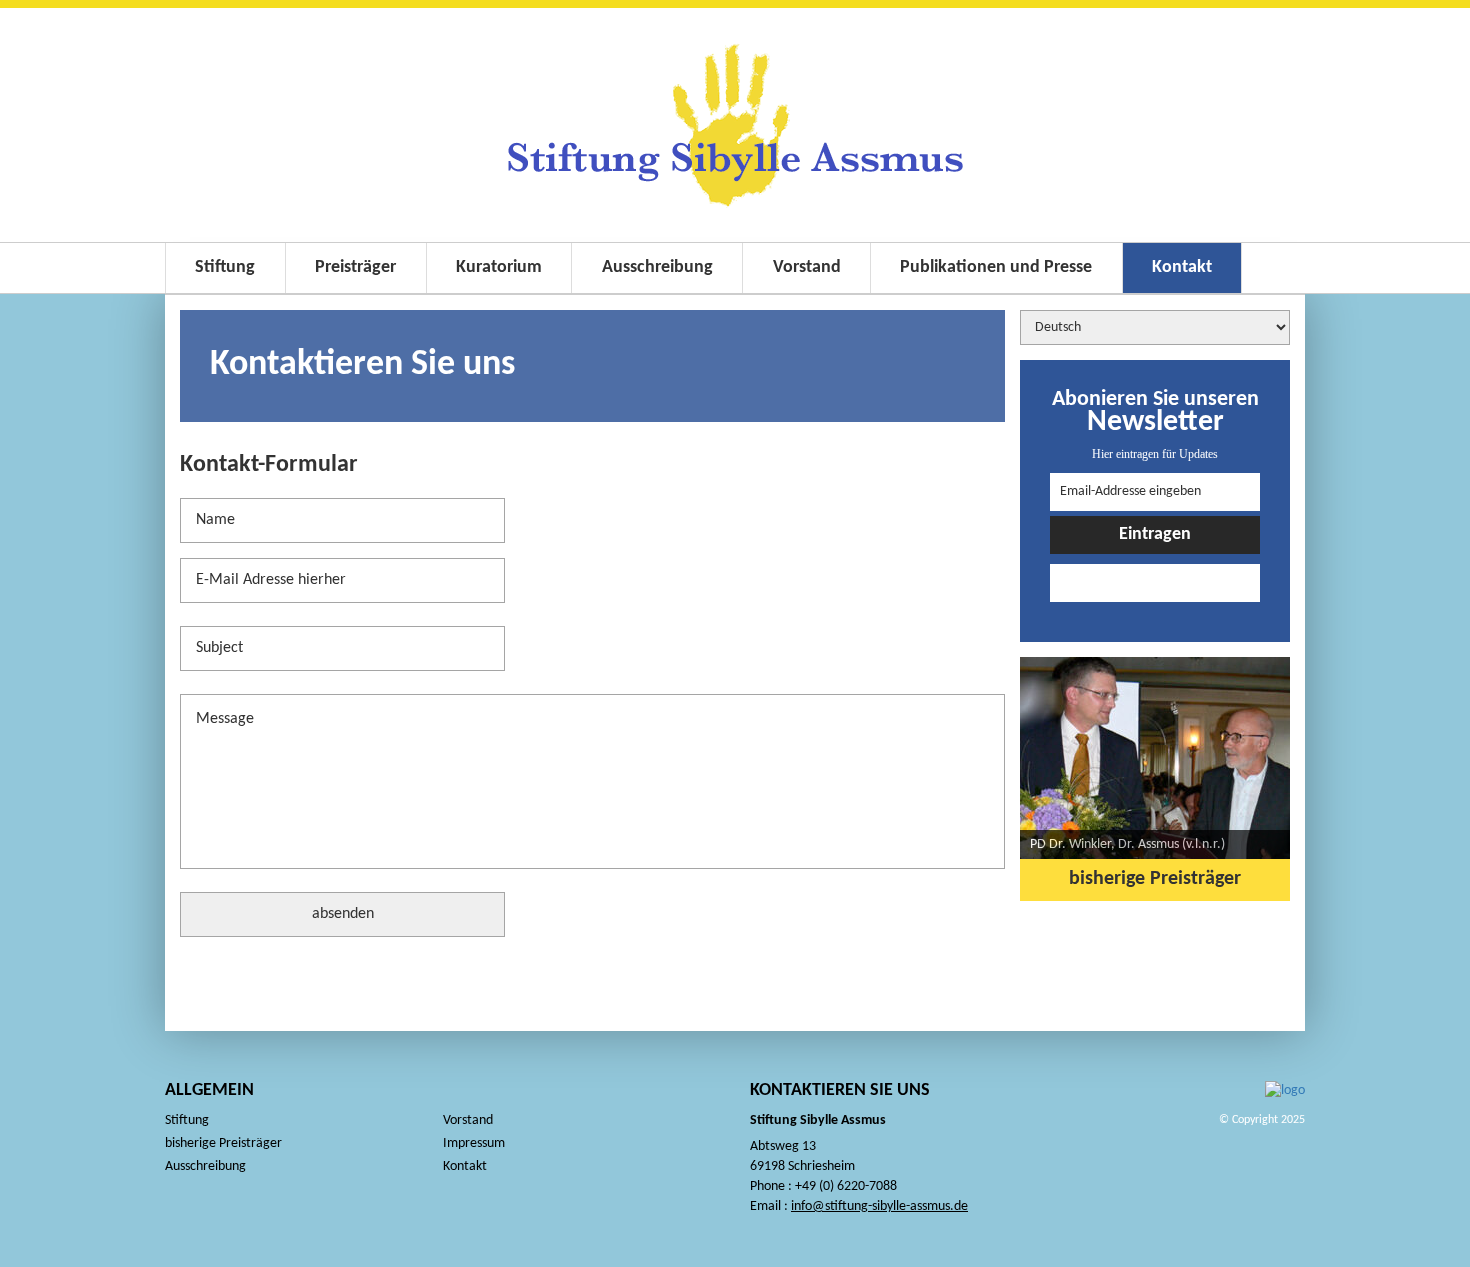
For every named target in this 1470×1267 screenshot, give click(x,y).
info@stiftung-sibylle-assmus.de (879, 1206)
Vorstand (807, 267)
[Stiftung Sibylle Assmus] (735, 124)
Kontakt (1182, 267)
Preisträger (355, 267)
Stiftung (225, 267)
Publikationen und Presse (996, 267)
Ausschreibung (657, 267)
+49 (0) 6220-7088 (846, 1186)
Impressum (474, 1143)
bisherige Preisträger (1155, 879)
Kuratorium (499, 267)
